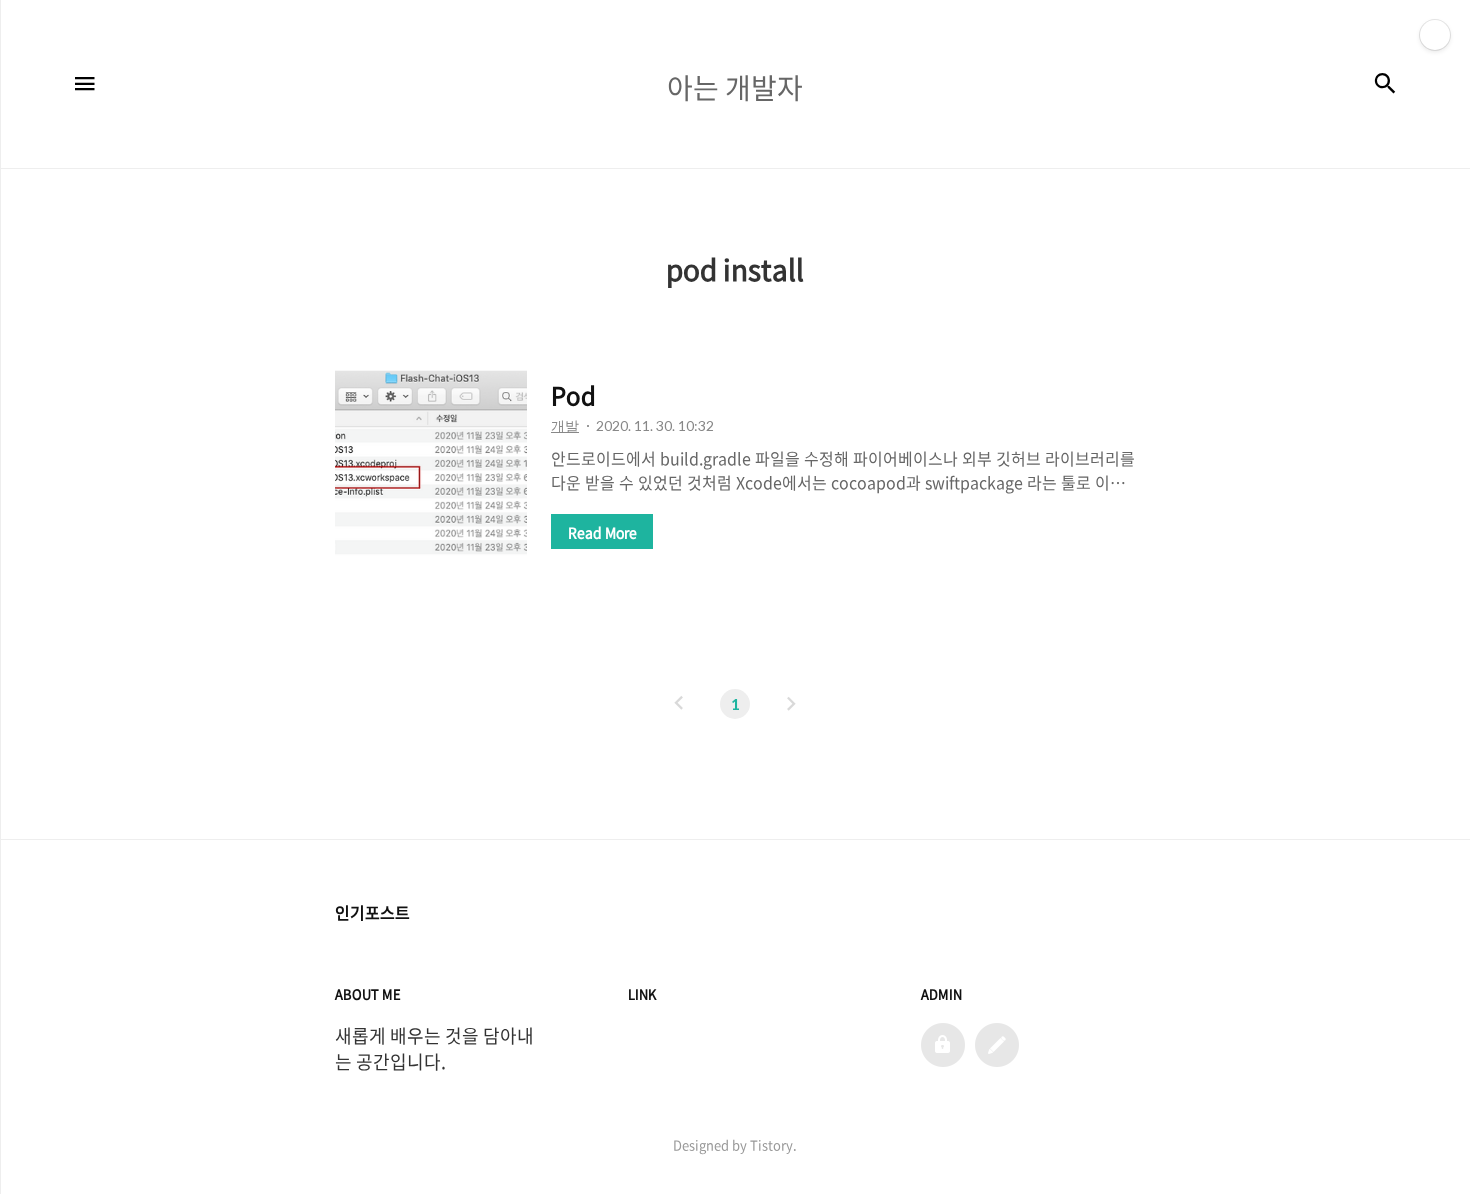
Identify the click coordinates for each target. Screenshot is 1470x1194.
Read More (602, 532)
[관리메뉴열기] (1435, 35)
